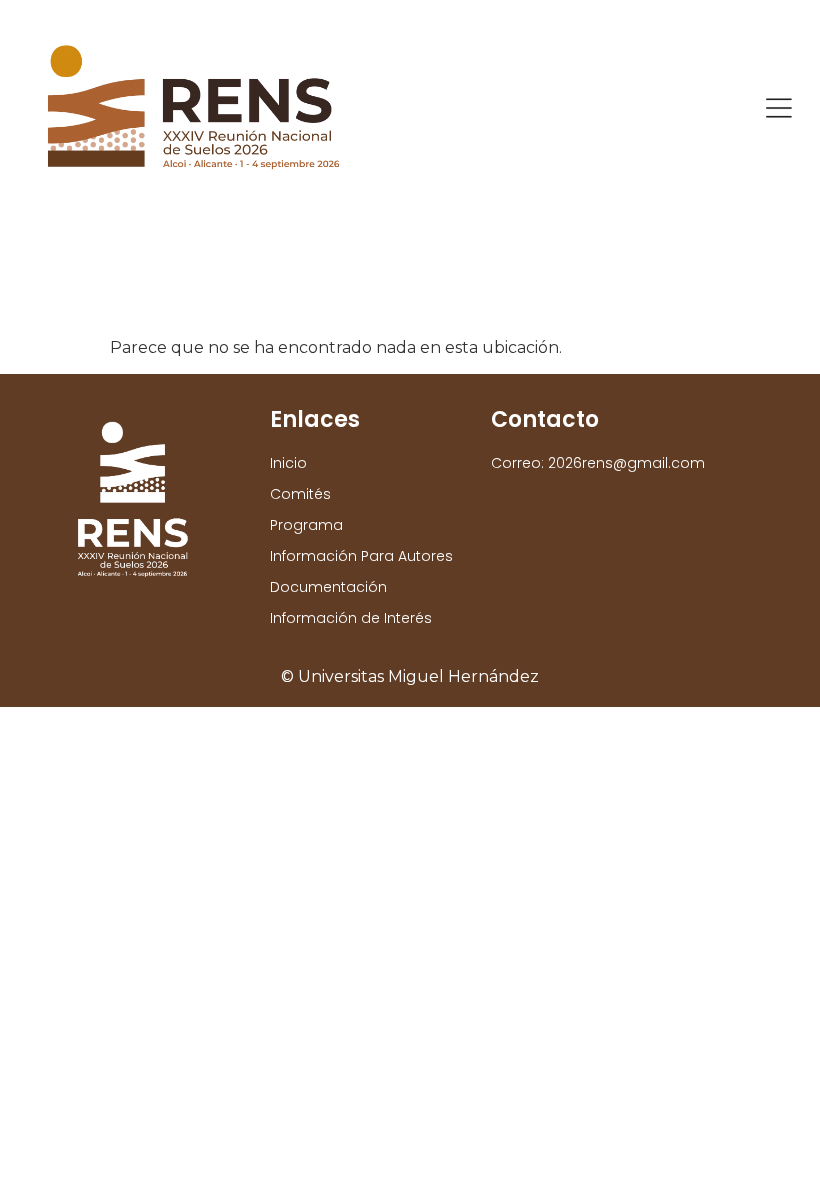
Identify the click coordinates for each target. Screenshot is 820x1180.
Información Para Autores (361, 556)
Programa (306, 525)
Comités (300, 494)
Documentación (328, 587)
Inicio (288, 463)
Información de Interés (351, 618)
